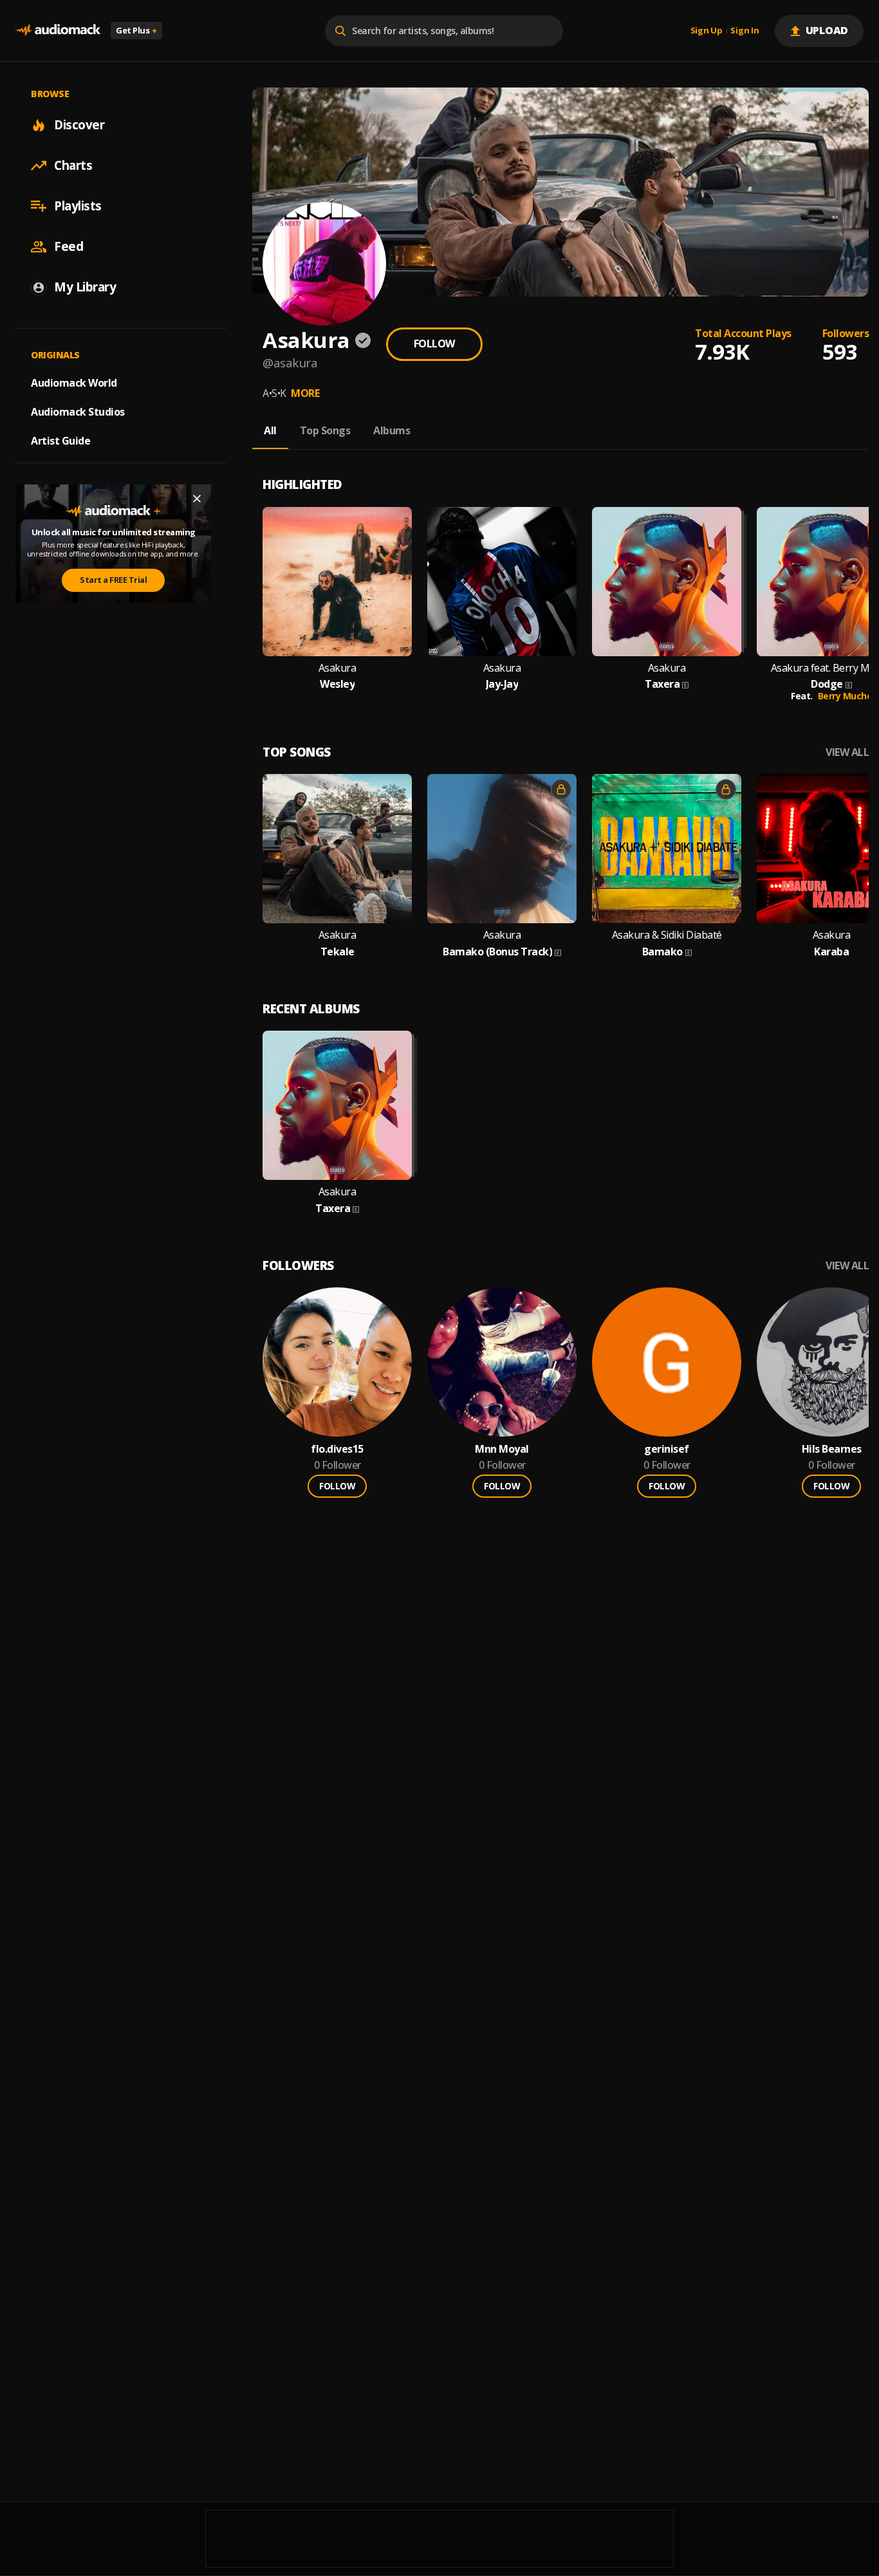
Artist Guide (60, 441)
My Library (85, 287)
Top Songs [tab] (325, 430)
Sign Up (707, 31)
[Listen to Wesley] (337, 582)
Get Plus (136, 30)
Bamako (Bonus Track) (497, 952)
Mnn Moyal (502, 1449)
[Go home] (58, 31)
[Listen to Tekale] (337, 849)
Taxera (662, 684)
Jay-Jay (502, 684)
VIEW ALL (847, 752)
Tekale (338, 952)
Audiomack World (74, 383)
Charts (73, 165)
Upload (827, 30)
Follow (434, 344)
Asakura (338, 668)
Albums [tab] (392, 430)
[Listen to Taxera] (667, 582)
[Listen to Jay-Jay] (502, 582)
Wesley (337, 684)
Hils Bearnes (832, 1449)
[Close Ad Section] (197, 499)
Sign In (745, 31)
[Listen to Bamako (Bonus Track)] (502, 849)
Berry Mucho (845, 696)
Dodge (827, 684)
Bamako (662, 952)
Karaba (831, 952)
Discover (79, 125)
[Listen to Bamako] (667, 849)
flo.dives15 (337, 1449)
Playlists (78, 206)
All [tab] (270, 430)
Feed (69, 246)
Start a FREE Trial (113, 580)
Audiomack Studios (78, 412)
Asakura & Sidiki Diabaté (667, 935)
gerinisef (667, 1449)
